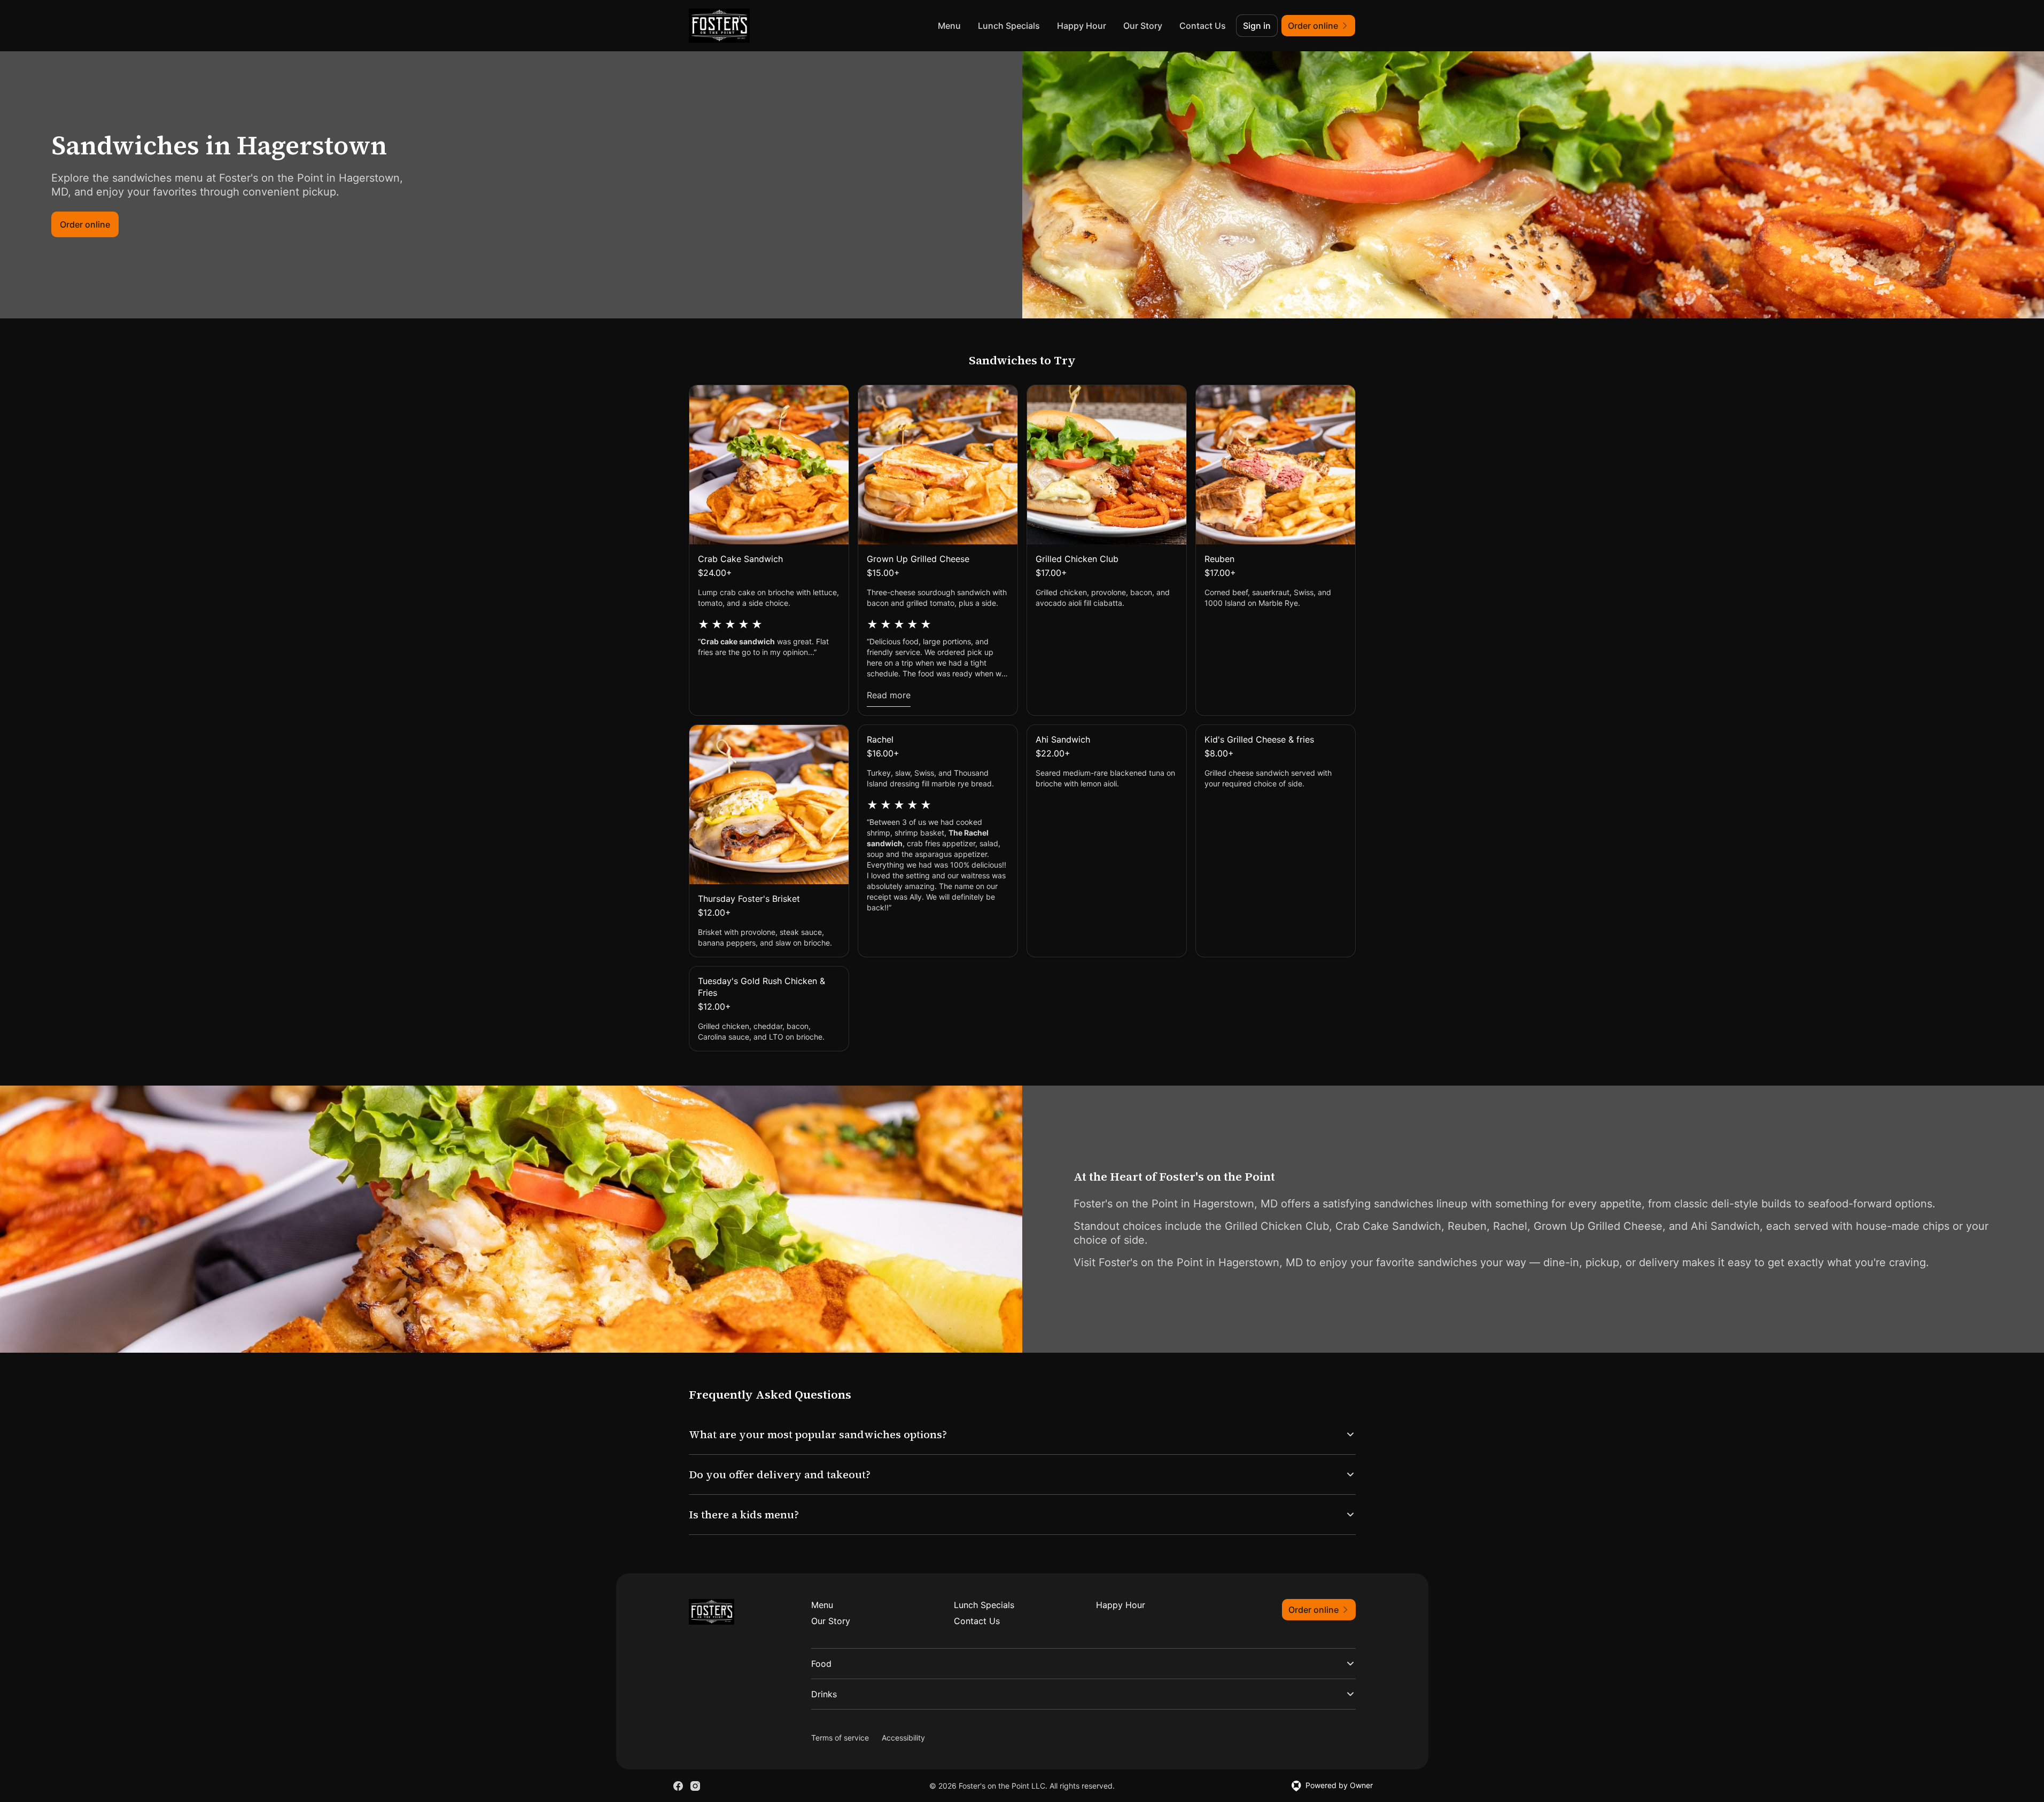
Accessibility (903, 1738)
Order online (85, 224)
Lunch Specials (1009, 26)
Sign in (1257, 26)
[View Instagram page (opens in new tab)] (695, 1786)
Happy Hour (1082, 26)
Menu (949, 26)
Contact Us (1203, 26)
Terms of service (840, 1738)
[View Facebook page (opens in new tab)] (678, 1786)
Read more (889, 695)
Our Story (1143, 26)
